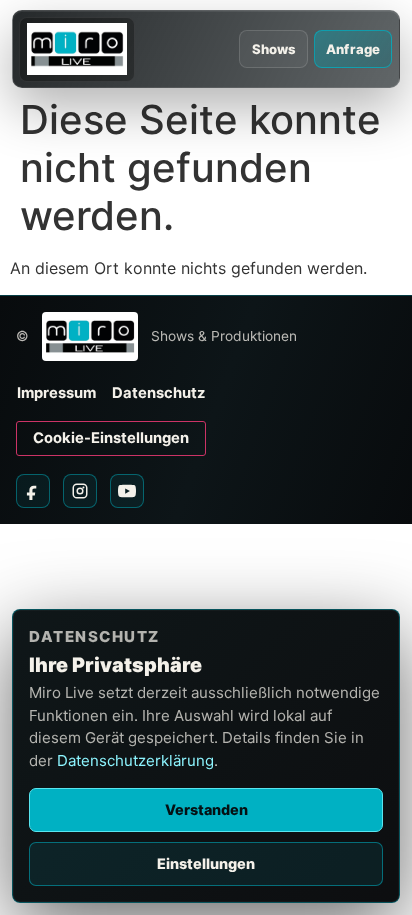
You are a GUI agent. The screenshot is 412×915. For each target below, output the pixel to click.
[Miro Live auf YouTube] (127, 491)
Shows (274, 49)
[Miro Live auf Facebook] (33, 491)
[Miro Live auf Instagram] (80, 491)
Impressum (56, 393)
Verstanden (206, 809)
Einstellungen (206, 863)
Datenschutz (158, 393)
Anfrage (353, 49)
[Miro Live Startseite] (76, 49)
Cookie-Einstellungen (111, 438)
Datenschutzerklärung (135, 760)
